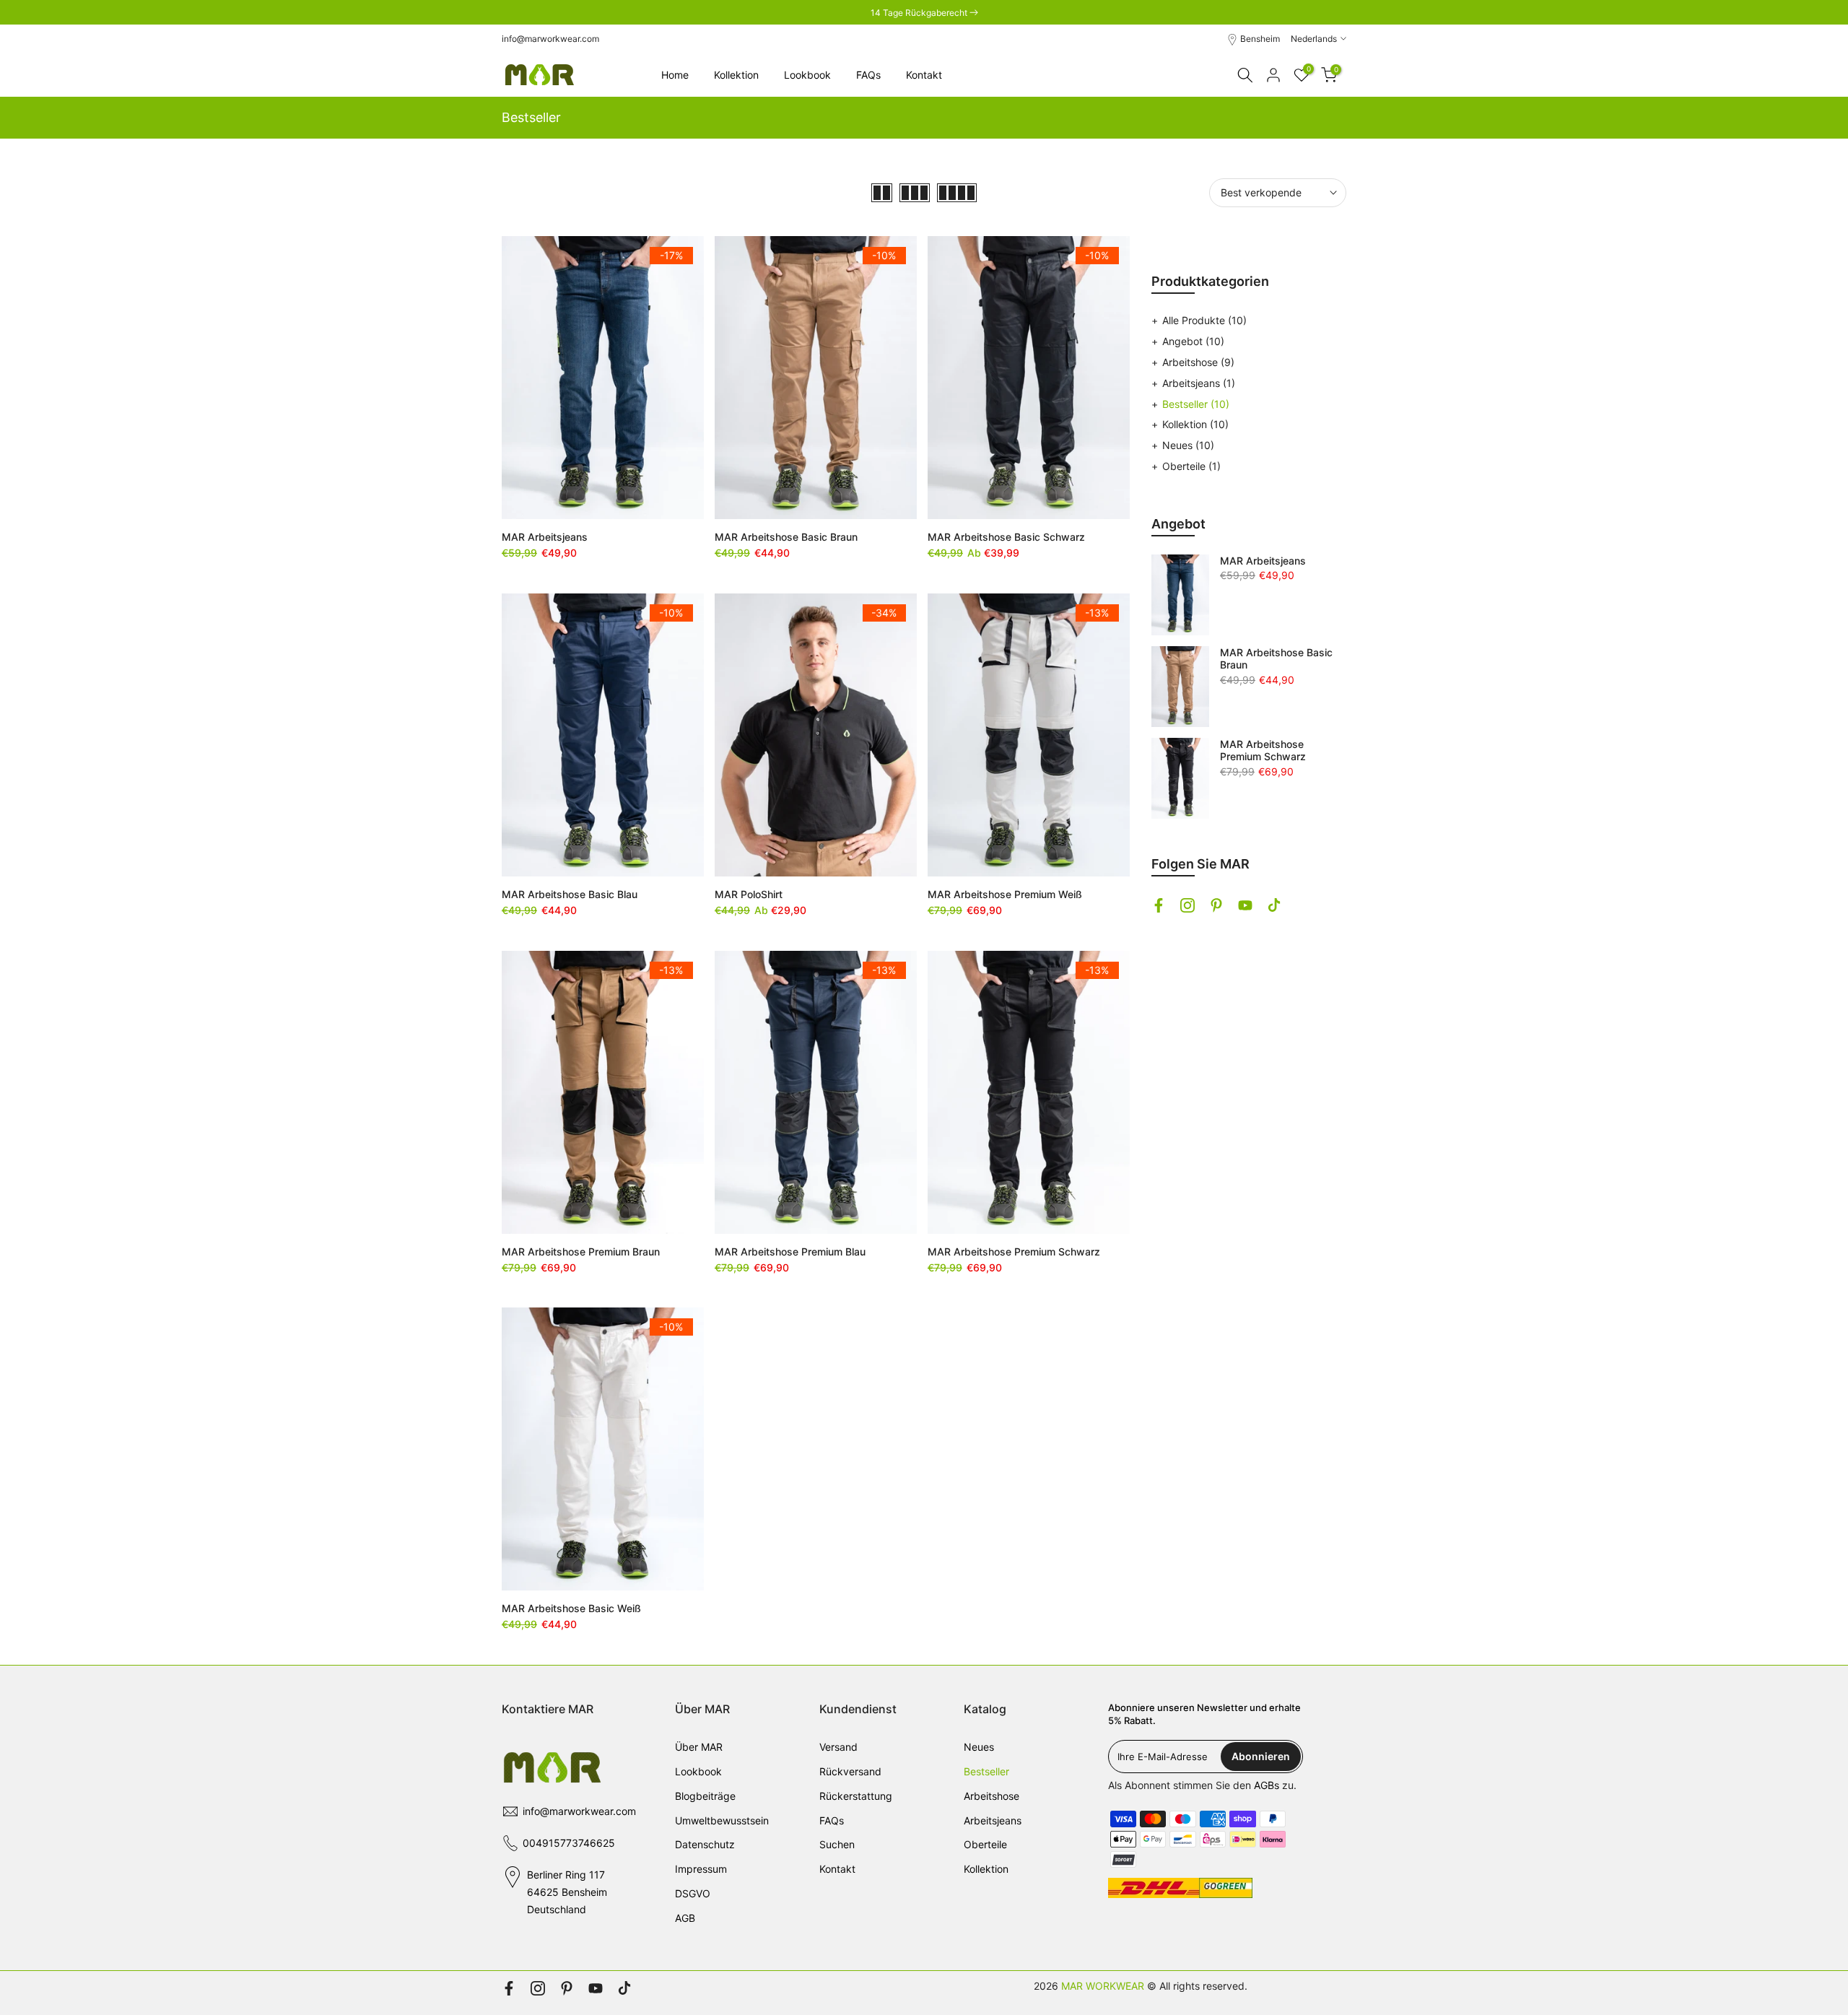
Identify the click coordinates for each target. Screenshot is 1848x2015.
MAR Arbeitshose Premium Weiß (1005, 894)
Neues (1188, 445)
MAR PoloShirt (749, 894)
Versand (838, 1747)
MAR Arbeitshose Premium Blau (790, 1252)
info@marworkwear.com (550, 39)
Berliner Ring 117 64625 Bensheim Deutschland (567, 1892)
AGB (685, 1918)
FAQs (868, 75)
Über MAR (699, 1747)
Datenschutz (705, 1844)
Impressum (701, 1869)
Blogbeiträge (705, 1796)
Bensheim (1260, 39)
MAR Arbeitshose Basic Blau (570, 894)
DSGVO (693, 1893)
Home (675, 75)
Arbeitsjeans (1199, 383)
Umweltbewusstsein (722, 1820)
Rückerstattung (856, 1796)
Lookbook (807, 75)
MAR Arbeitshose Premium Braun (581, 1252)
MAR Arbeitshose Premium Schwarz (1014, 1252)
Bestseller (1196, 404)
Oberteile (1191, 466)
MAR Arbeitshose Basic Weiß (571, 1608)
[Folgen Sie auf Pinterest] (1216, 905)
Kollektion (736, 75)
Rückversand (850, 1771)
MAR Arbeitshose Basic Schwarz (1006, 537)
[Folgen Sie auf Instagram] (1187, 905)
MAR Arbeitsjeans (545, 537)
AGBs (1267, 1785)
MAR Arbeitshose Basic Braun (786, 537)
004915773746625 (569, 1843)
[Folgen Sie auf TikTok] (1274, 905)
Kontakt (924, 75)
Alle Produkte (1204, 320)
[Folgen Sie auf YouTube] (1245, 905)
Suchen (837, 1844)
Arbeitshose (1198, 362)
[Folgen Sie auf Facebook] (1159, 905)
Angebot (1193, 341)
